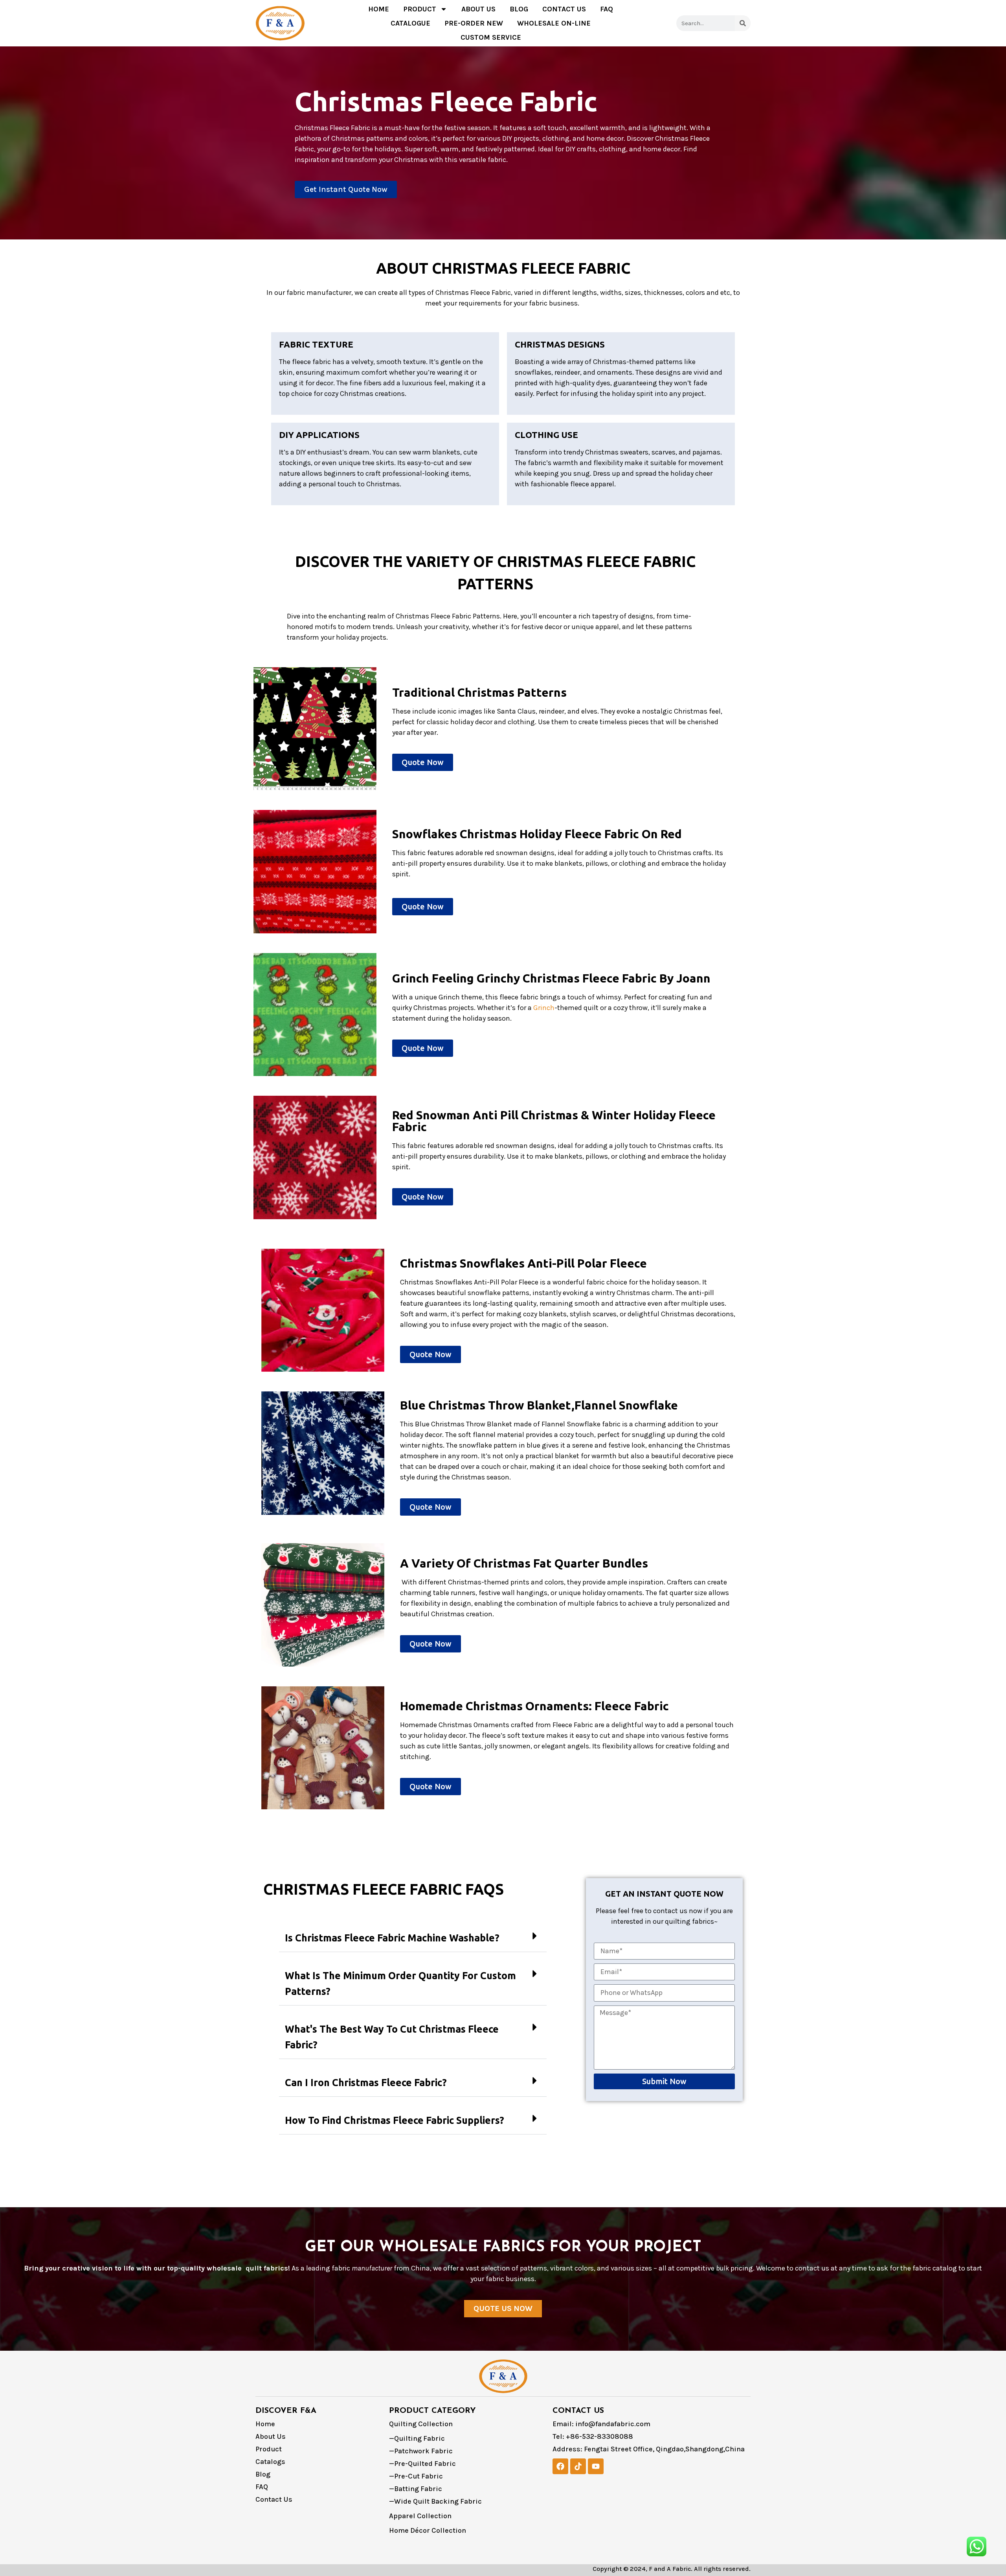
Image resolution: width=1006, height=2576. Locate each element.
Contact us (564, 9)
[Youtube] (596, 2466)
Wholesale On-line (554, 23)
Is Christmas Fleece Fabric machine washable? (392, 1938)
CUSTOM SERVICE (491, 37)
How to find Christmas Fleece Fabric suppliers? (395, 2120)
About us (478, 9)
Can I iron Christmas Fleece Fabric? (366, 2083)
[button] (413, 1938)
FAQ (607, 9)
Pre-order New (474, 23)
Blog (519, 9)
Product (420, 9)
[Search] (743, 23)
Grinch (544, 1008)
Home (379, 9)
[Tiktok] (578, 2466)
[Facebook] (560, 2466)
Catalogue (410, 23)
